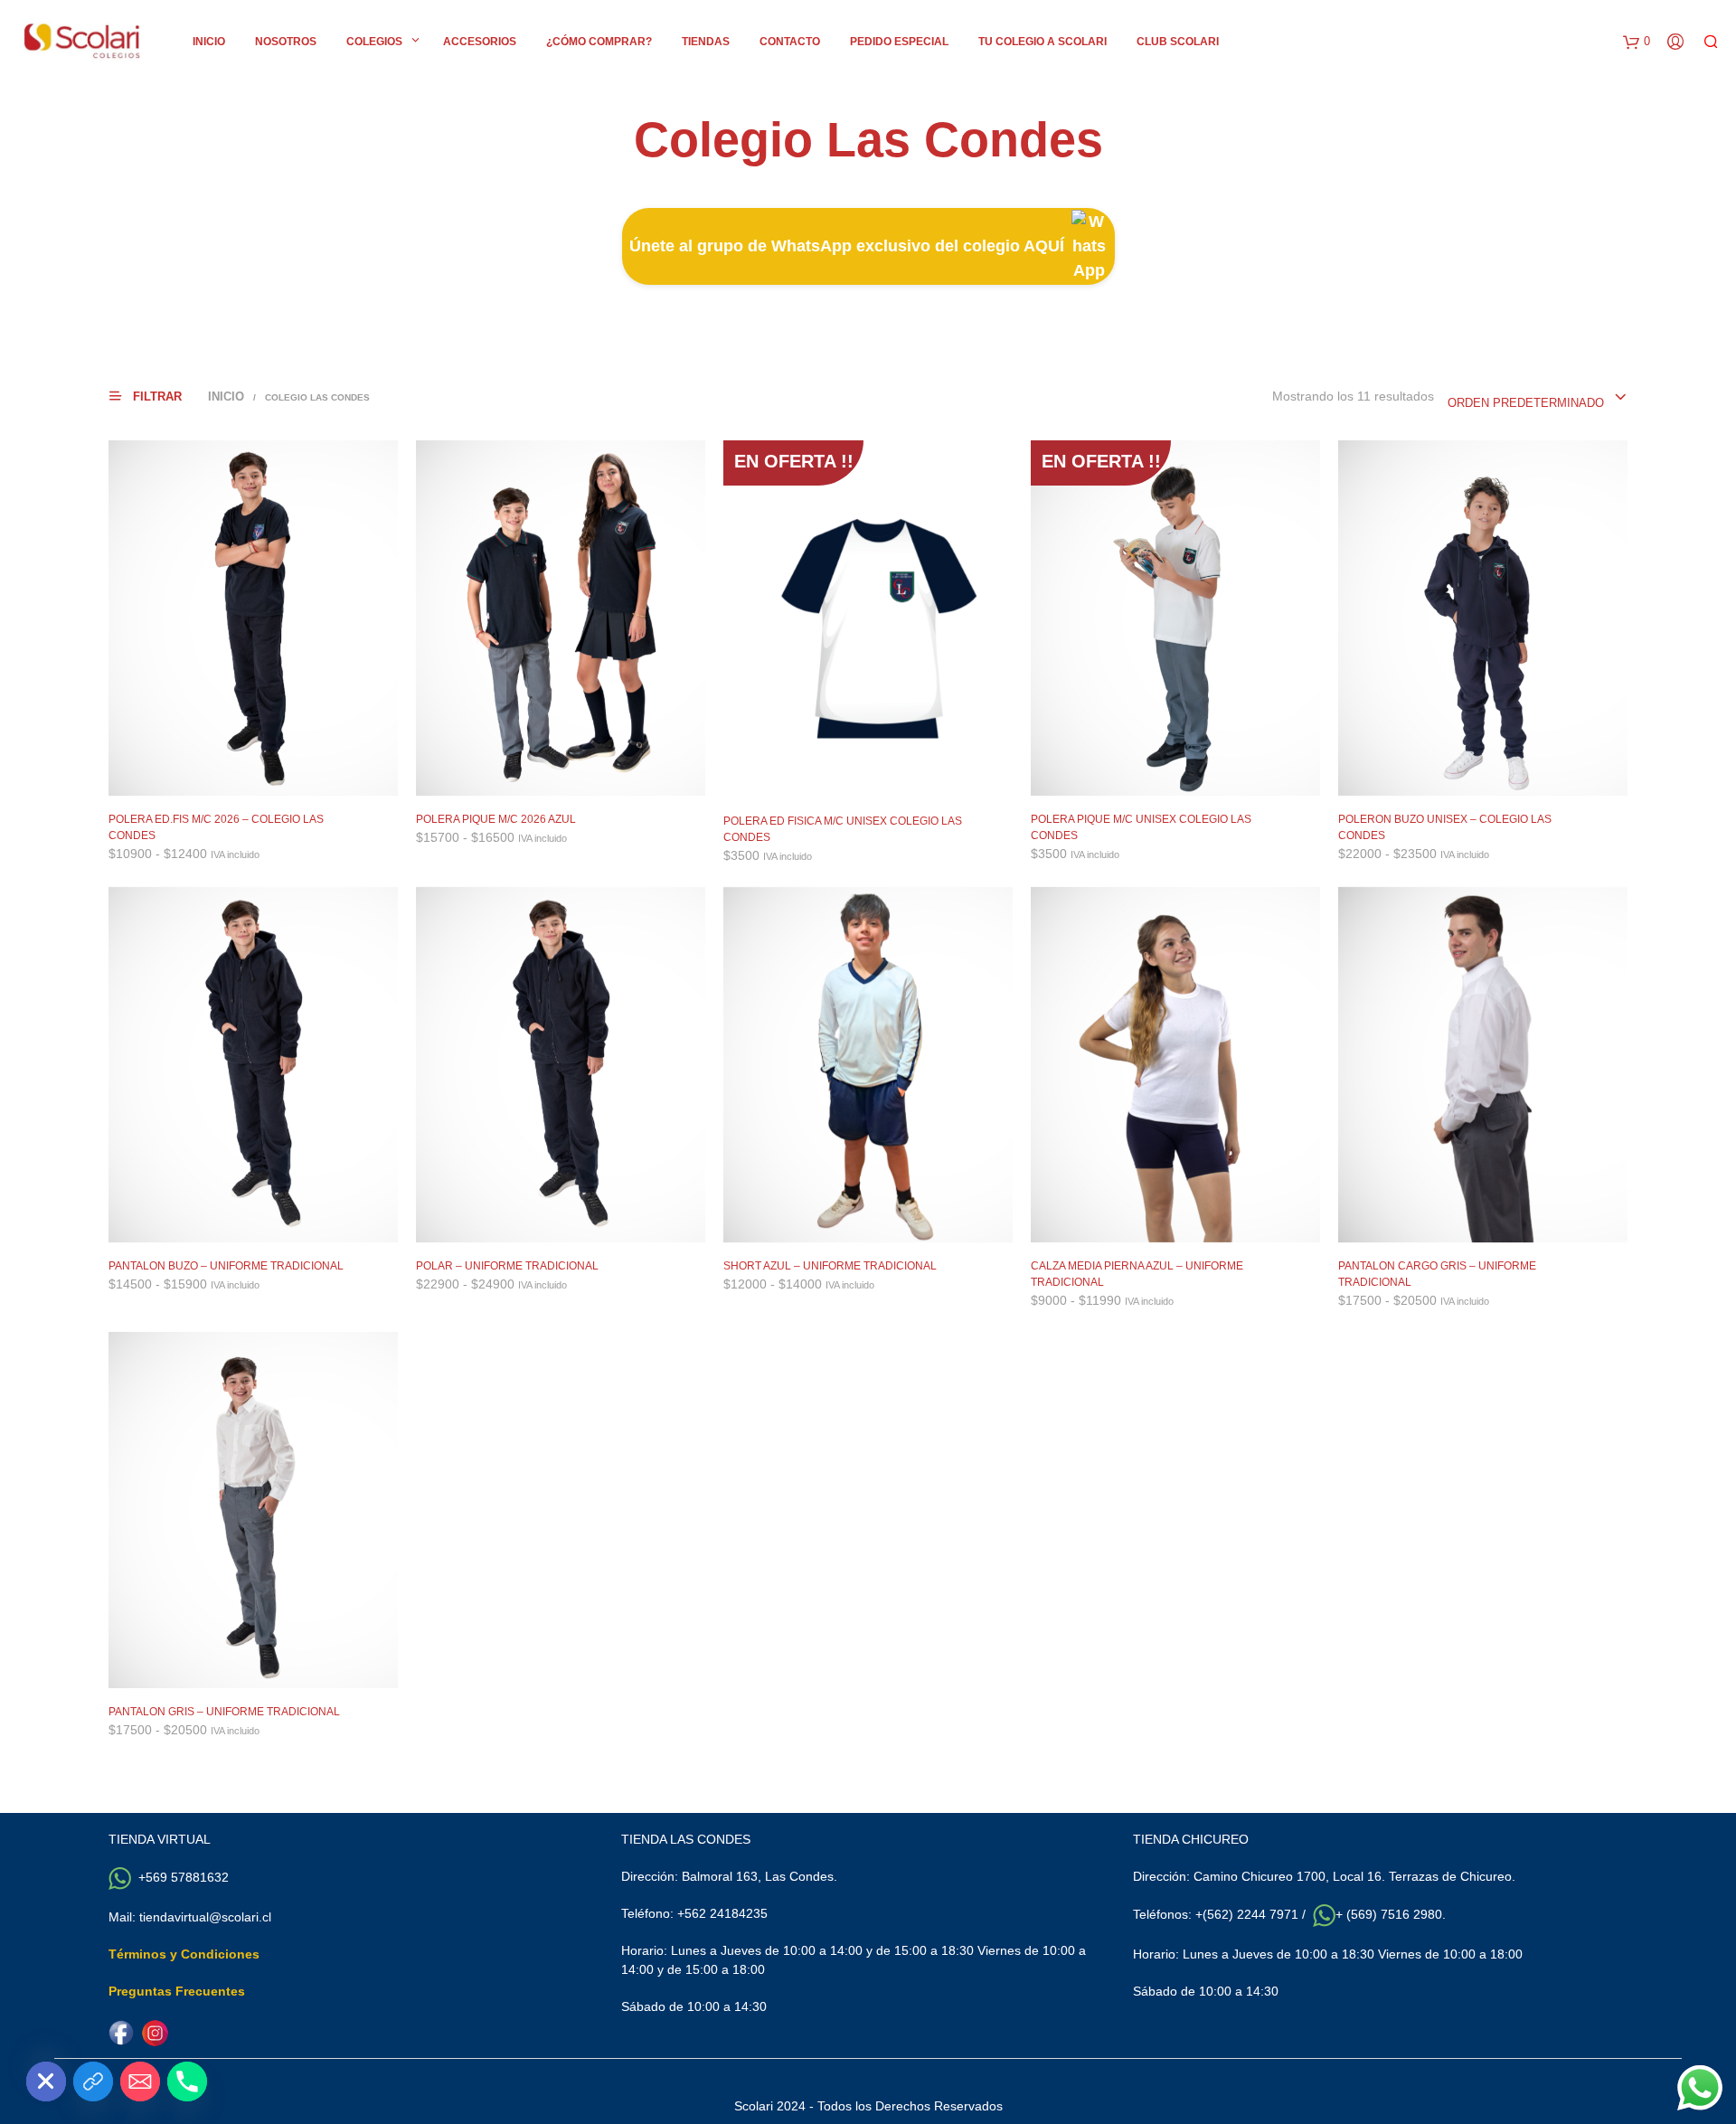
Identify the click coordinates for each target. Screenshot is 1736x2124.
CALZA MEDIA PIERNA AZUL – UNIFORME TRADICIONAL (1137, 1274)
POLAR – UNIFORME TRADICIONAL (507, 1266)
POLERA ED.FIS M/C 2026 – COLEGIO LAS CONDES (216, 827)
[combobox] (1538, 398)
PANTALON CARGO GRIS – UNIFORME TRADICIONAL (1437, 1274)
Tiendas (706, 42)
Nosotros (286, 42)
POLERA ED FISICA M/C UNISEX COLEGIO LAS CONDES (843, 829)
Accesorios (480, 42)
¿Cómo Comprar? (599, 42)
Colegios (374, 42)
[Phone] (187, 2082)
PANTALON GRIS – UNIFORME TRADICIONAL (224, 1712)
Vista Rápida (264, 778)
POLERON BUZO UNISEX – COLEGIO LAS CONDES (1445, 827)
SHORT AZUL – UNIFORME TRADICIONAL (830, 1266)
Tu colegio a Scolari (1043, 42)
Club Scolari (1178, 42)
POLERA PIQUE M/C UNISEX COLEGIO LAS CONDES (1141, 827)
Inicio (209, 42)
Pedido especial (899, 42)
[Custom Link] (93, 2082)
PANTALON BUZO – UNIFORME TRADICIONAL (226, 1266)
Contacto (790, 42)
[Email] (140, 2082)
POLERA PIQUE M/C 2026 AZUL (496, 819)
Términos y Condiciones (184, 1954)
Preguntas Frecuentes (177, 1991)
